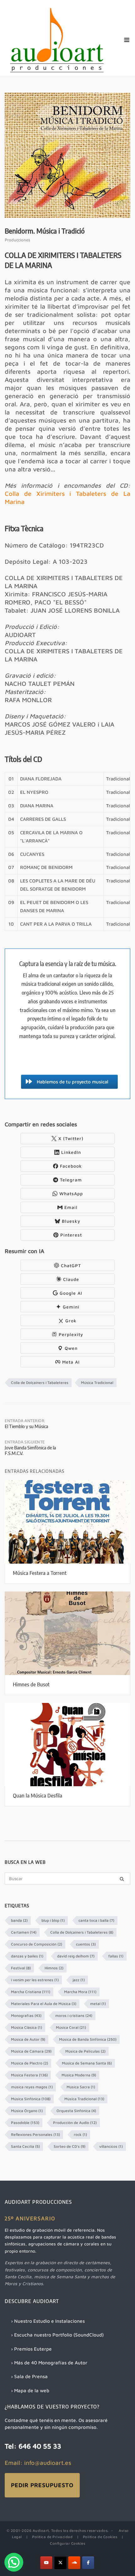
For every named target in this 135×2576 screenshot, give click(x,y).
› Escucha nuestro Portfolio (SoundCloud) (57, 2335)
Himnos (54, 1968)
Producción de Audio (75, 2123)
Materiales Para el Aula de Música (44, 2004)
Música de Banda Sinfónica (88, 2039)
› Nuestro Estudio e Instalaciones (48, 2321)
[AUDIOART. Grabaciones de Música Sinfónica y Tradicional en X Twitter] (60, 2563)
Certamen (24, 1932)
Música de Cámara (31, 2051)
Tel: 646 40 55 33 (33, 2446)
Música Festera (29, 2075)
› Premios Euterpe (31, 2349)
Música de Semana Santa (87, 2063)
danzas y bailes (27, 1956)
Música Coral (71, 2027)
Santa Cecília (25, 2146)
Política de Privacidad (52, 2537)
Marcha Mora (80, 1992)
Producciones (17, 240)
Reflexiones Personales (35, 2134)
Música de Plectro (30, 2063)
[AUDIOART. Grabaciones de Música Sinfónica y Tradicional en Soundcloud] (74, 2563)
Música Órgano (27, 2111)
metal (98, 2004)
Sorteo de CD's (70, 2146)
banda (19, 1920)
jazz (79, 1980)
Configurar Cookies (67, 2543)
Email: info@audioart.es (38, 2463)
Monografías (26, 2016)
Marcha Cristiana (31, 1992)
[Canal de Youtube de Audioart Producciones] (46, 2563)
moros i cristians (74, 2016)
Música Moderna (79, 2075)
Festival (21, 1968)
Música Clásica (27, 2027)
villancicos (111, 2146)
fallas (116, 1956)
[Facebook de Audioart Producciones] (88, 2563)
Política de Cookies (100, 2537)
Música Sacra (81, 2087)
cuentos (86, 1944)
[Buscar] (122, 1879)
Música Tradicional (97, 1383)
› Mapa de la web (30, 2390)
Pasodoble (25, 2123)
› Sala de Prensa (29, 2376)
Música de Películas (85, 2051)
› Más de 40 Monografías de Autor (49, 2363)
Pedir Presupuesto (42, 2485)
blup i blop (53, 1920)
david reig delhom (76, 1956)
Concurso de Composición (37, 1944)
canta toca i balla (96, 1920)
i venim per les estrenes (35, 1980)
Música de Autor (28, 2039)
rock (80, 2134)
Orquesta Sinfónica (76, 2111)
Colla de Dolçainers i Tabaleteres (40, 1383)
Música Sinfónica (31, 2099)
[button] (14, 2562)
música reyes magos (32, 2087)
